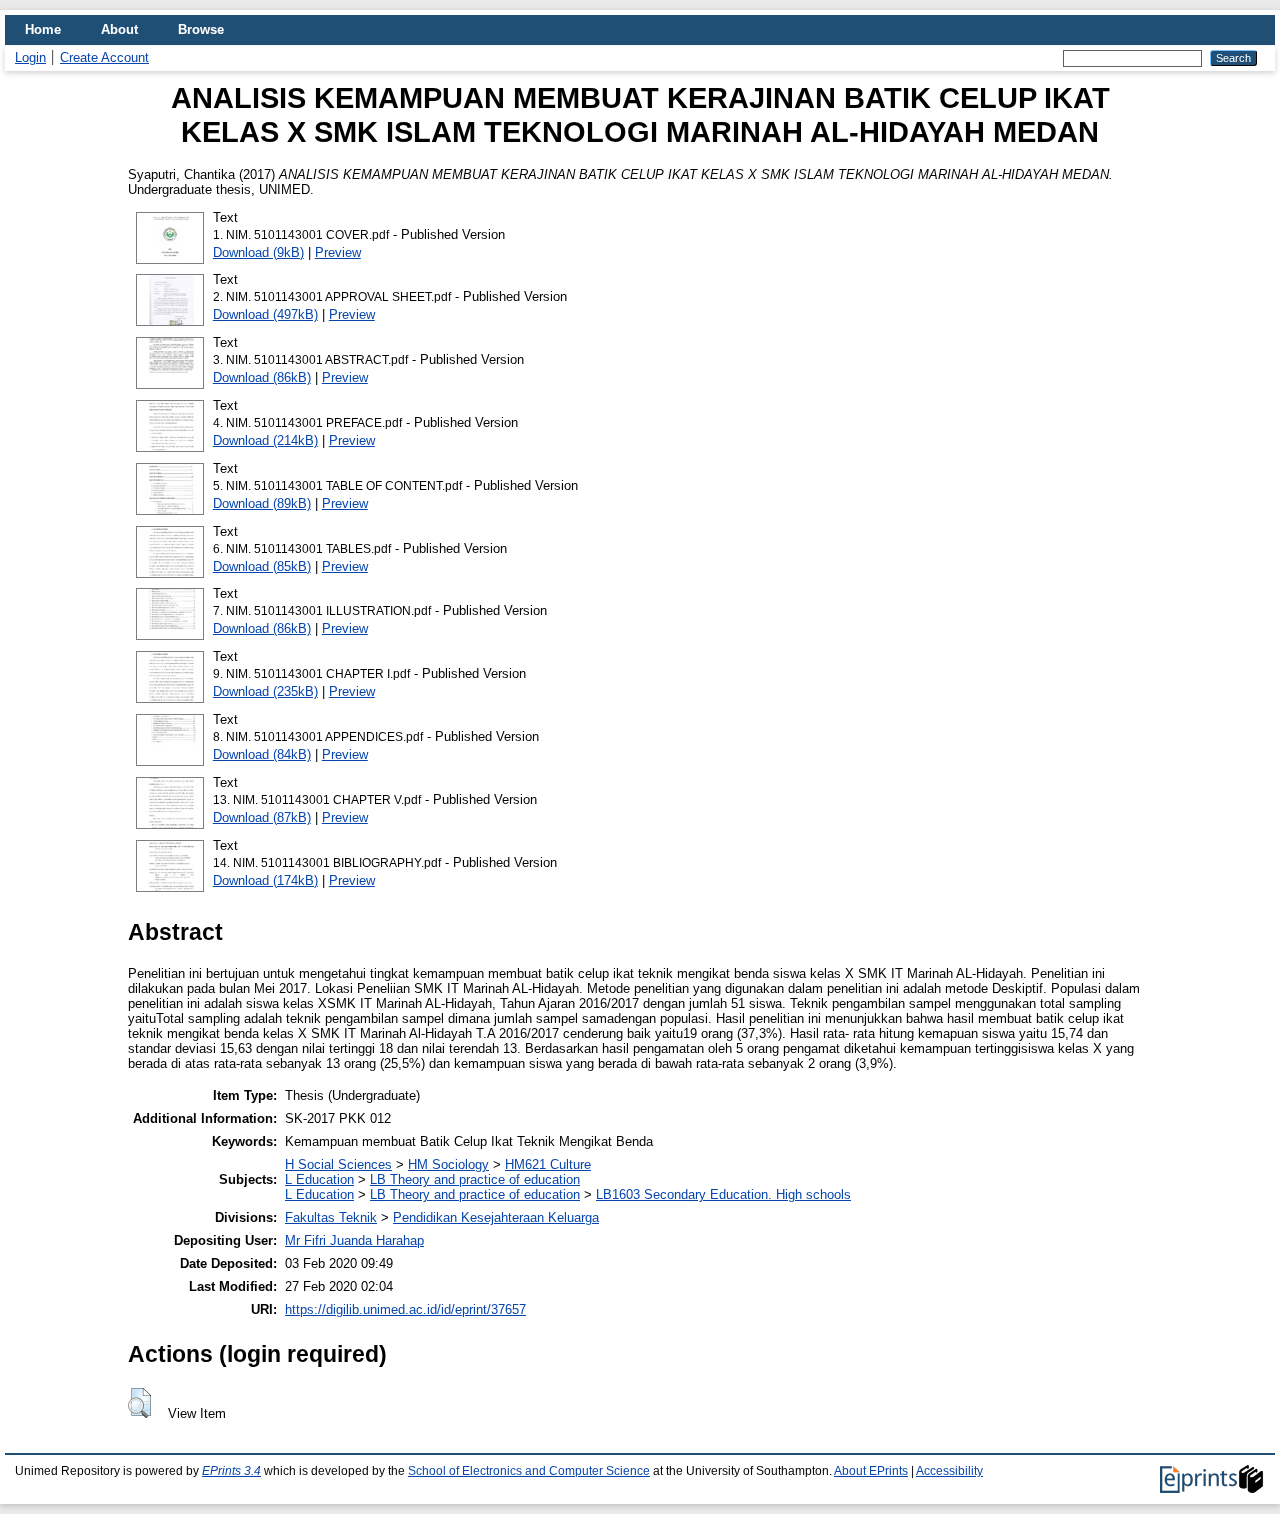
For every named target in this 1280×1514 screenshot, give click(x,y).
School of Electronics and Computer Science (529, 1471)
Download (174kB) (265, 880)
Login (30, 57)
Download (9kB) (258, 252)
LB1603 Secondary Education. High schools (723, 1194)
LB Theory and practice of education (475, 1179)
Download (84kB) (262, 754)
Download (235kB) (265, 691)
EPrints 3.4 (231, 1471)
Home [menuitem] (43, 29)
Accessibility (949, 1471)
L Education (319, 1179)
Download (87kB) (262, 817)
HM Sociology (448, 1164)
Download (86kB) (262, 377)
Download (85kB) (262, 566)
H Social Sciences (338, 1164)
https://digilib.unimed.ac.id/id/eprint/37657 (405, 1309)
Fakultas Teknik (331, 1217)
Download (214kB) (265, 440)
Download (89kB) (262, 503)
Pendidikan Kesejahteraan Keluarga (496, 1217)
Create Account (104, 57)
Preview (338, 252)
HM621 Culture (548, 1164)
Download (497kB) (265, 314)
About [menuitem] (119, 29)
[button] (139, 1403)
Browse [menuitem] (201, 29)
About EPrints (871, 1471)
